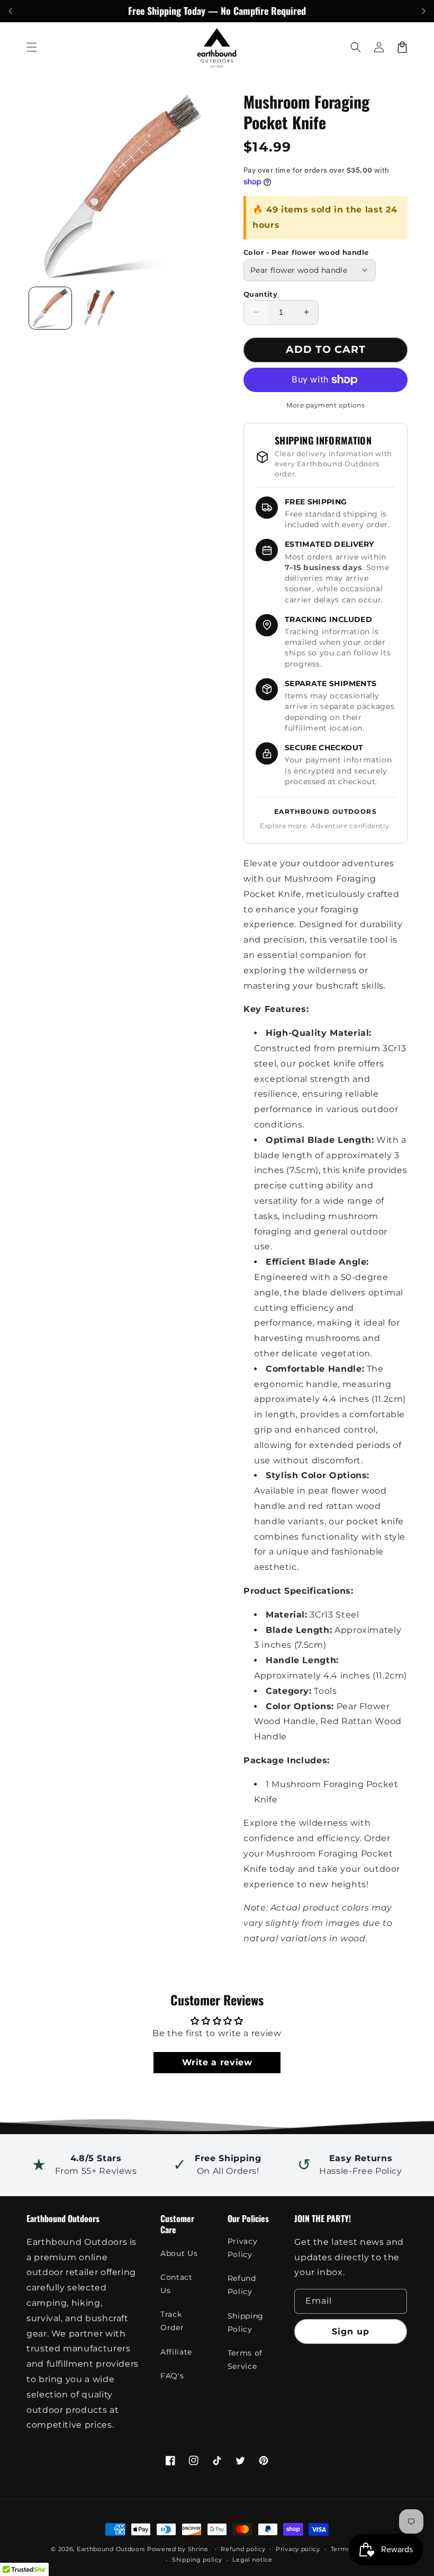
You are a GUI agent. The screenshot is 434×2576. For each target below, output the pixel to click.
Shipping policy (197, 2560)
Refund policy (243, 2549)
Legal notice (252, 2560)
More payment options (325, 405)
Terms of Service (245, 2360)
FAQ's (172, 2376)
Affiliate (176, 2352)
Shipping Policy (246, 2322)
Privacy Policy (242, 2248)
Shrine (198, 2549)
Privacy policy (298, 2549)
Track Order (172, 2321)
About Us (179, 2253)
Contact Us (176, 2284)
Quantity (260, 294)
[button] (32, 47)
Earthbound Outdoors (111, 2549)
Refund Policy (242, 2285)
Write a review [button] (217, 2062)
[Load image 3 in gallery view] (98, 308)
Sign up (351, 2331)
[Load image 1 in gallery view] (50, 308)
